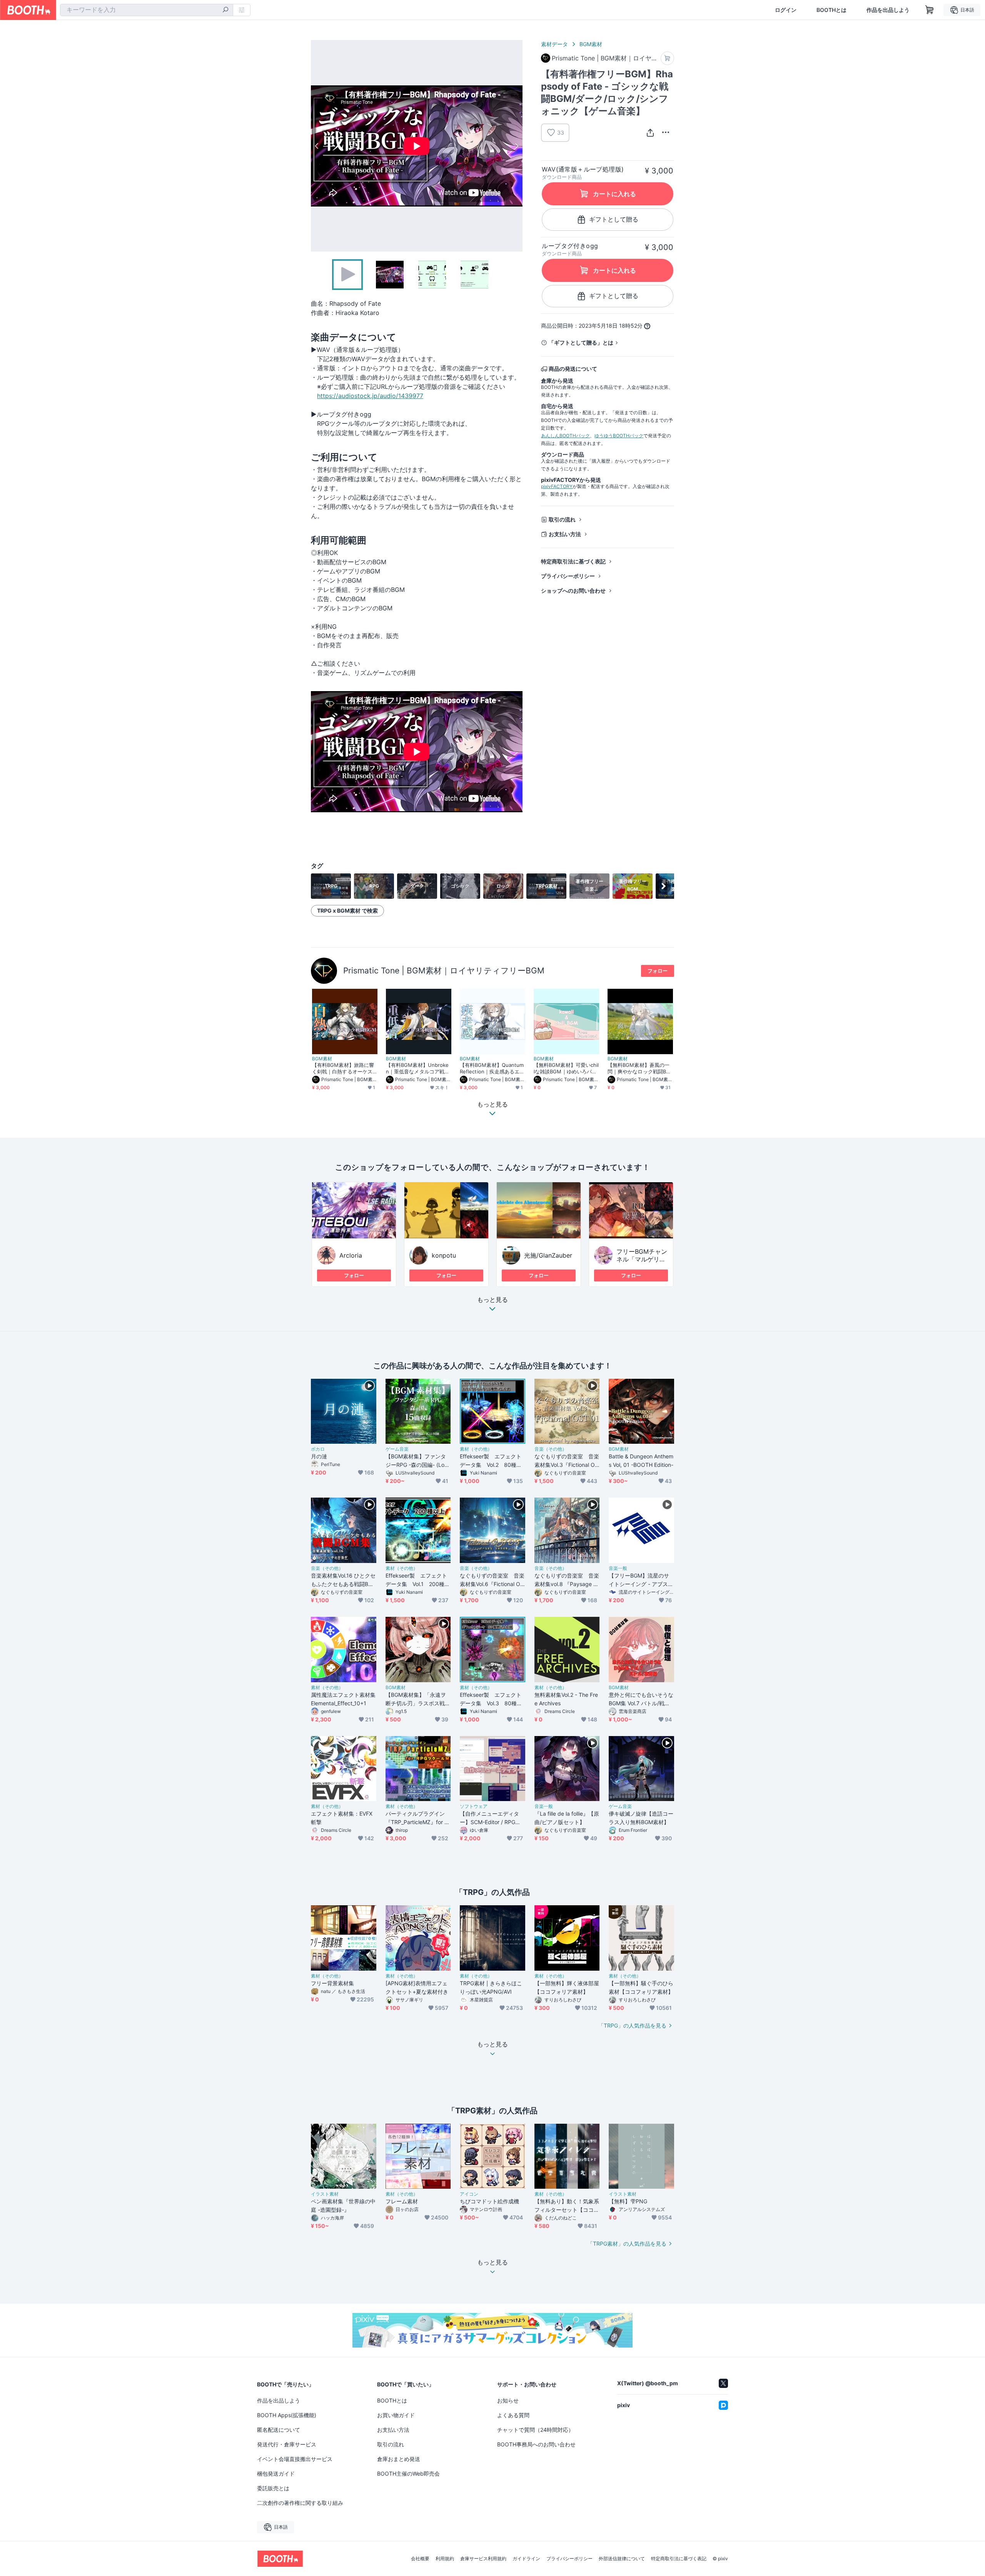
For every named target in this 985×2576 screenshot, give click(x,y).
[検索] (225, 10)
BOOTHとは (831, 10)
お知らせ (508, 2400)
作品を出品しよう (888, 10)
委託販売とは (273, 2488)
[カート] (667, 58)
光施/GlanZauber (548, 1255)
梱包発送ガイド (276, 2474)
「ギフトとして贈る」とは (581, 342)
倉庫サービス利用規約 (483, 2559)
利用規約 (445, 2559)
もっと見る (492, 1300)
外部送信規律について (622, 2559)
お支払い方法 (565, 534)
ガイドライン (526, 2559)
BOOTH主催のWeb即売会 (408, 2474)
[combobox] (147, 10)
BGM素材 (591, 44)
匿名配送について (279, 2430)
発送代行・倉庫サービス (287, 2444)
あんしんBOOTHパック (565, 436)
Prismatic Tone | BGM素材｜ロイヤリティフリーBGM (444, 971)
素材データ (554, 44)
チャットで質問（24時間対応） (535, 2430)
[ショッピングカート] (930, 10)
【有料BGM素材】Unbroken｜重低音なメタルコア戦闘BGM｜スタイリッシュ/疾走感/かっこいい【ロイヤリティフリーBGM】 (418, 1068)
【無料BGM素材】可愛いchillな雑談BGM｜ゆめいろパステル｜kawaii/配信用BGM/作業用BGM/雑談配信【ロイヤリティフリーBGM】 (566, 1068)
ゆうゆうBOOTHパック (619, 436)
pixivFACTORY (557, 486)
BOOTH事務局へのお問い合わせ (536, 2444)
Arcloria (351, 1255)
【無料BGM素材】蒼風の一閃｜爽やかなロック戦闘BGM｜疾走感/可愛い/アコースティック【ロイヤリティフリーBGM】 (639, 1068)
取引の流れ (562, 519)
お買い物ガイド (396, 2415)
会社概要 (420, 2559)
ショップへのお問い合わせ (573, 591)
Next (516, 146)
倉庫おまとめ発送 (399, 2459)
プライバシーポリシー (568, 576)
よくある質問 (513, 2415)
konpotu (444, 1255)
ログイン (786, 10)
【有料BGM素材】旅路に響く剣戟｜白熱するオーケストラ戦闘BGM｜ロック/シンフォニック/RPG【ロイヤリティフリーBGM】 (344, 1068)
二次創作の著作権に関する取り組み (300, 2503)
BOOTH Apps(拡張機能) (287, 2415)
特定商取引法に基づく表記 (573, 561)
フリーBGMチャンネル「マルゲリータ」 (642, 1259)
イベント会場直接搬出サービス (295, 2459)
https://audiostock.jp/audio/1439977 (370, 396)
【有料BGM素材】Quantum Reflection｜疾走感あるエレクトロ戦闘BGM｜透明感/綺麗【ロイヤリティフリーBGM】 (492, 1068)
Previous (317, 146)
